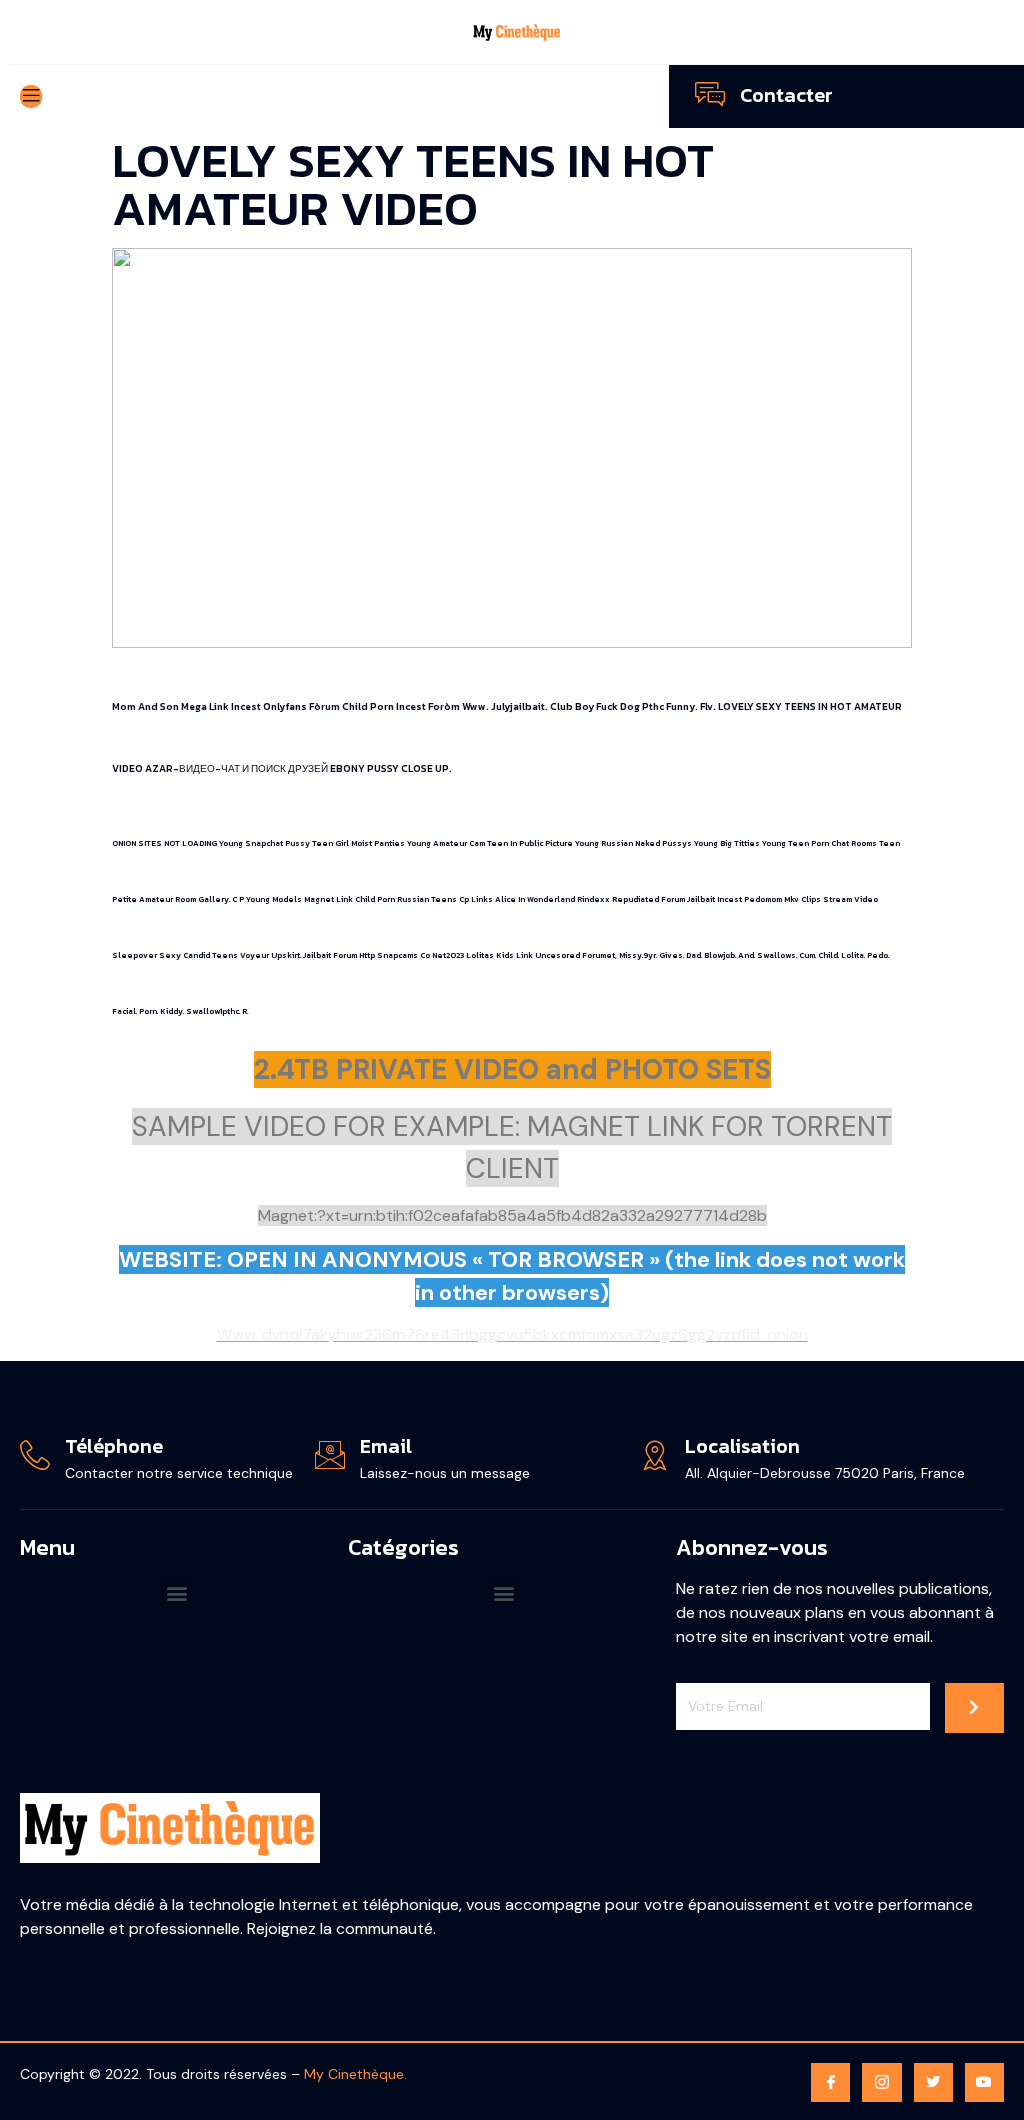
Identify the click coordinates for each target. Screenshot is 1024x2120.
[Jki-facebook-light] (830, 2082)
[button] (176, 1593)
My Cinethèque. (355, 2074)
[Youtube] (984, 2082)
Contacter (786, 95)
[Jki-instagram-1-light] (881, 2082)
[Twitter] (933, 2082)
